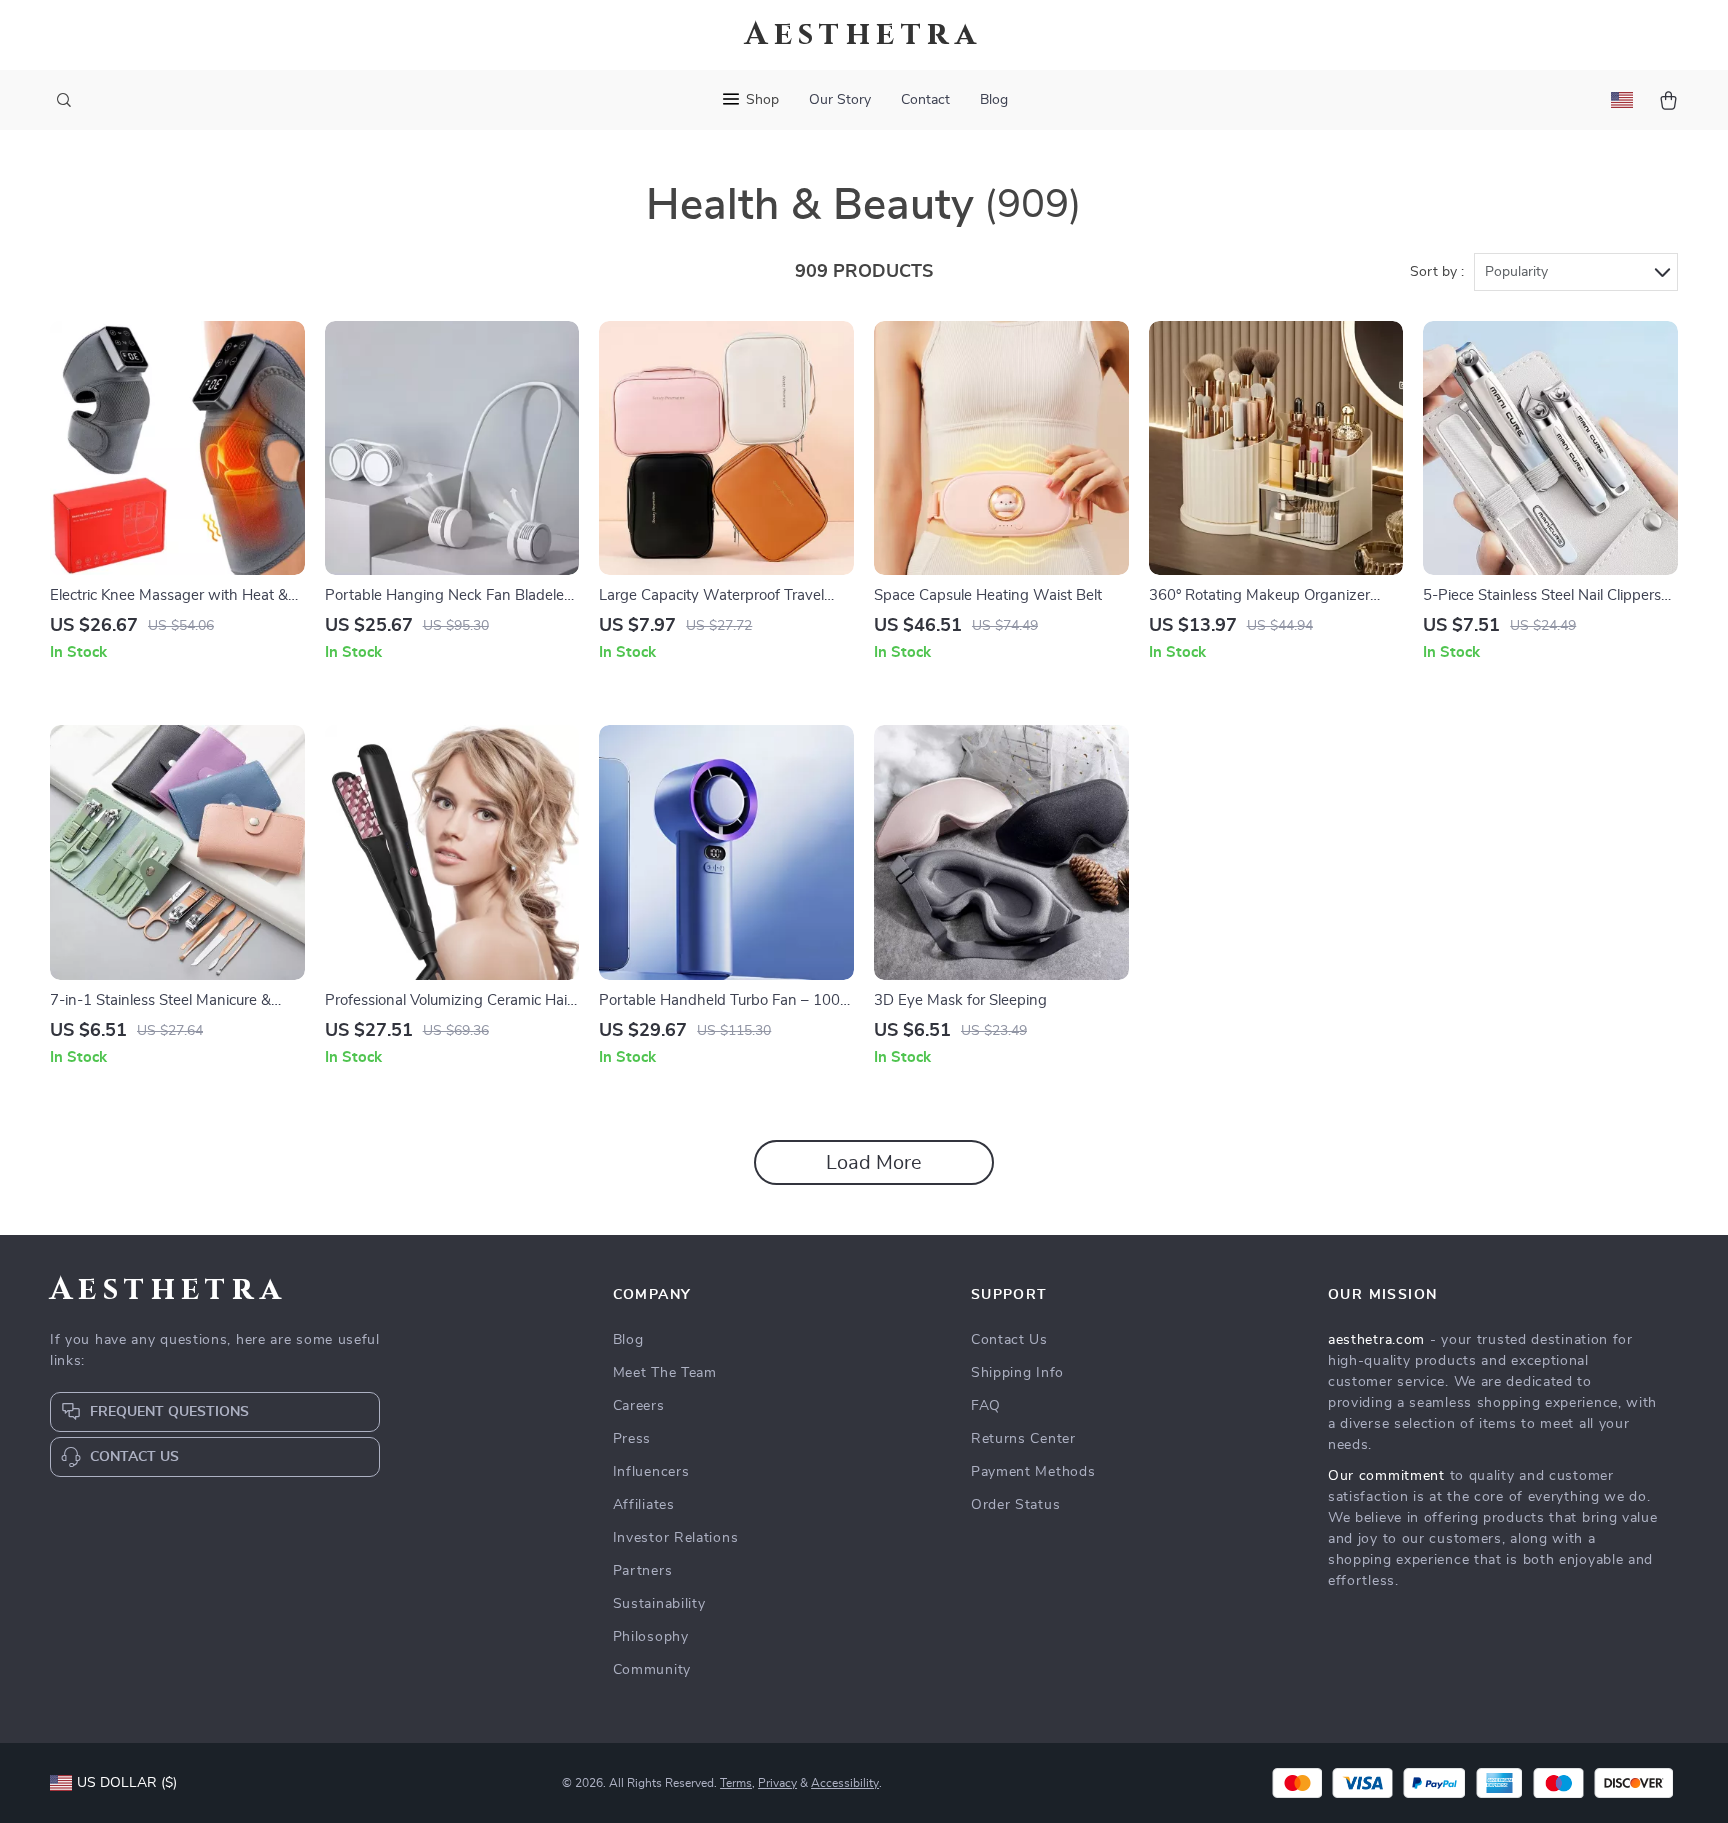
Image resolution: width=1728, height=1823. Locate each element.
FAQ (986, 1406)
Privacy (777, 1783)
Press (632, 1439)
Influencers (651, 1472)
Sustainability (659, 1604)
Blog (994, 100)
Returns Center (1023, 1439)
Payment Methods (1033, 1472)
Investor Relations (676, 1538)
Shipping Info (1017, 1373)
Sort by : (1437, 272)
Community (652, 1670)
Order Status (1015, 1505)
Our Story (840, 100)
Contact (925, 100)
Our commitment (1386, 1476)
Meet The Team (665, 1373)
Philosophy (651, 1637)
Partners (643, 1571)
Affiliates (644, 1505)
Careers (639, 1406)
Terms (736, 1783)
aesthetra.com (1376, 1340)
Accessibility (845, 1783)
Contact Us (1009, 1340)
